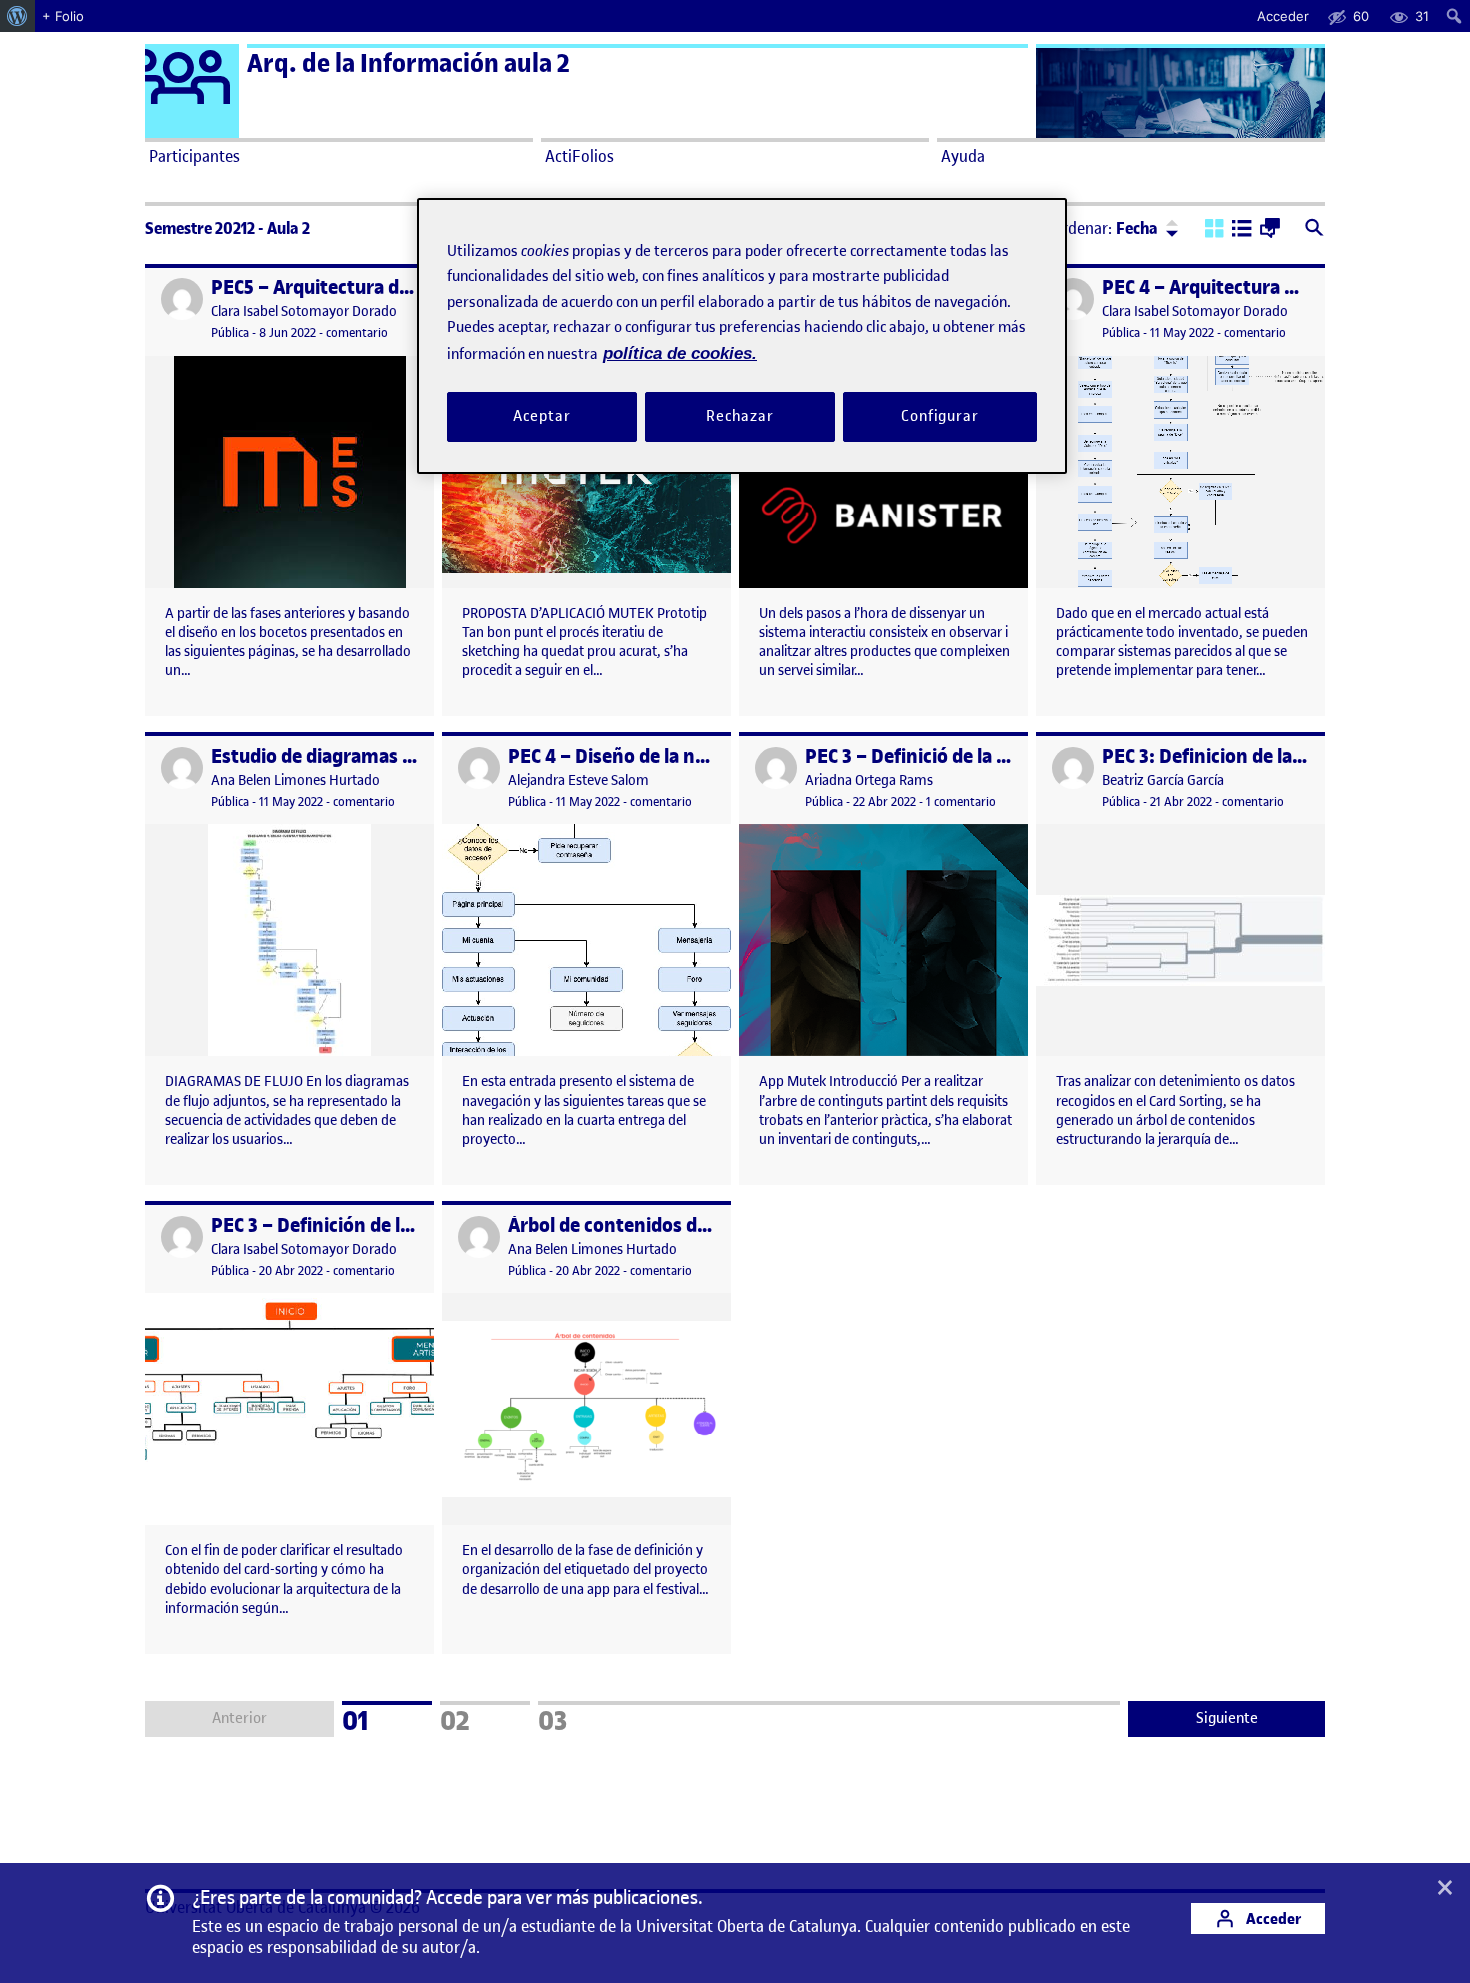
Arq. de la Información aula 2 (408, 63)
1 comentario (961, 801)
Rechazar (740, 417)
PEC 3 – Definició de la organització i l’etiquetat (1006, 756)
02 (481, 1718)
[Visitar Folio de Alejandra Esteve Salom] (479, 768)
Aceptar (541, 417)
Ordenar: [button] (1105, 228)
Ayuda (963, 156)
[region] (742, 335)
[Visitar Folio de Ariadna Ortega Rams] (776, 768)
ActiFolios (579, 156)
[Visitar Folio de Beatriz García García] (1073, 768)
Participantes (194, 156)
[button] (1214, 230)
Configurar (940, 417)
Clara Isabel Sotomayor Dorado (304, 311)
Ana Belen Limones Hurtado (295, 780)
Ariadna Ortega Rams (869, 780)
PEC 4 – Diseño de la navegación (645, 756)
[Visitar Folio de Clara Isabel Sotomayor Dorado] (182, 299)
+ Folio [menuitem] (63, 16)
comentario (357, 332)
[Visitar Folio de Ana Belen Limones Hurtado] (182, 768)
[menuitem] (17, 16)
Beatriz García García (1163, 780)
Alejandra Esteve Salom (578, 780)
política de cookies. (680, 353)
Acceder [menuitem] (1283, 16)
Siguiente (1227, 1718)
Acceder (1272, 1918)
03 (579, 1718)
